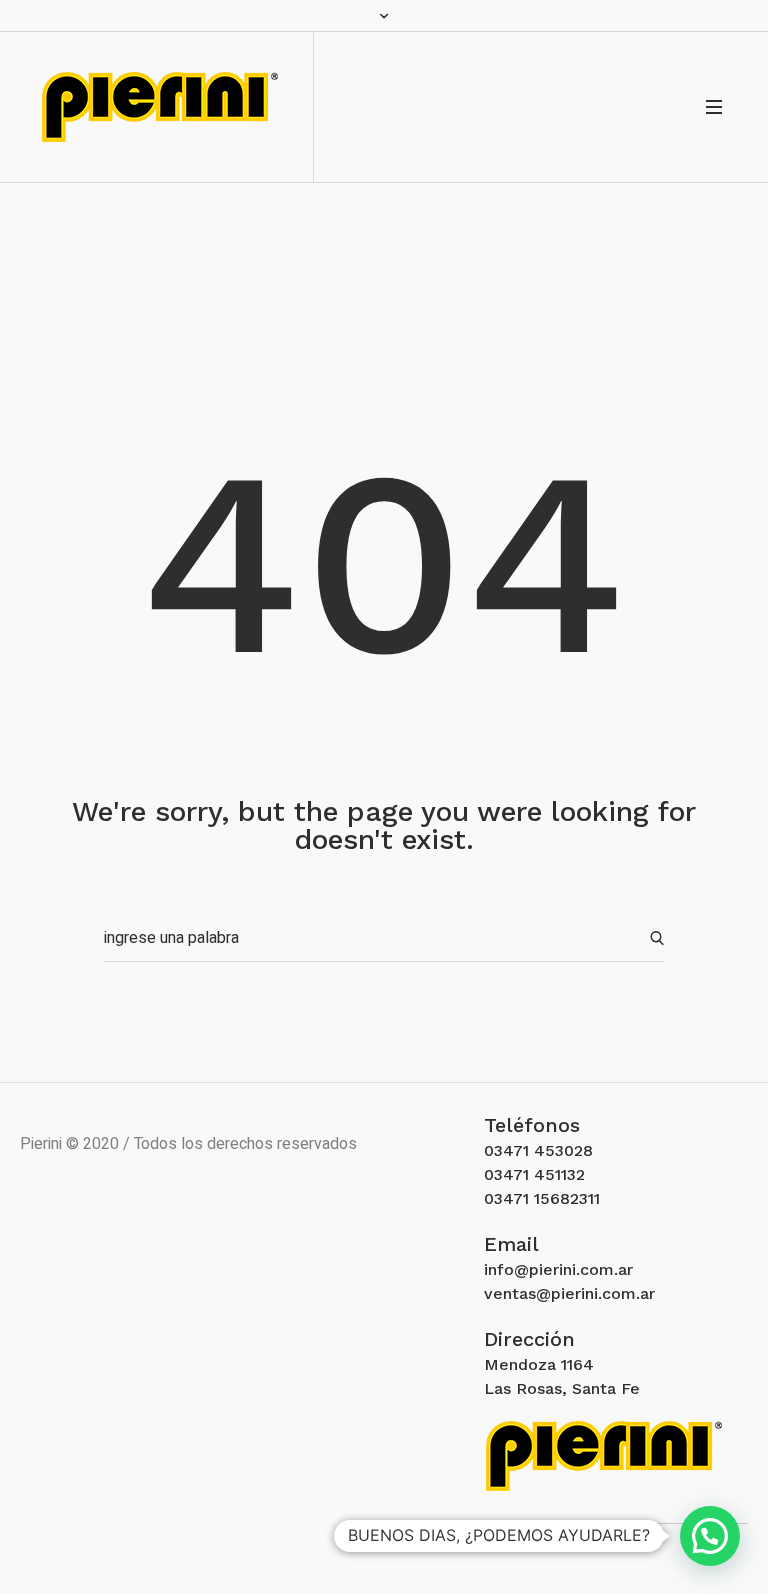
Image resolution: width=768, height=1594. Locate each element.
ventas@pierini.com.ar (569, 1293)
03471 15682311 (542, 1198)
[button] (710, 1536)
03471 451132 (534, 1174)
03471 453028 (538, 1150)
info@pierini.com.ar (558, 1269)
